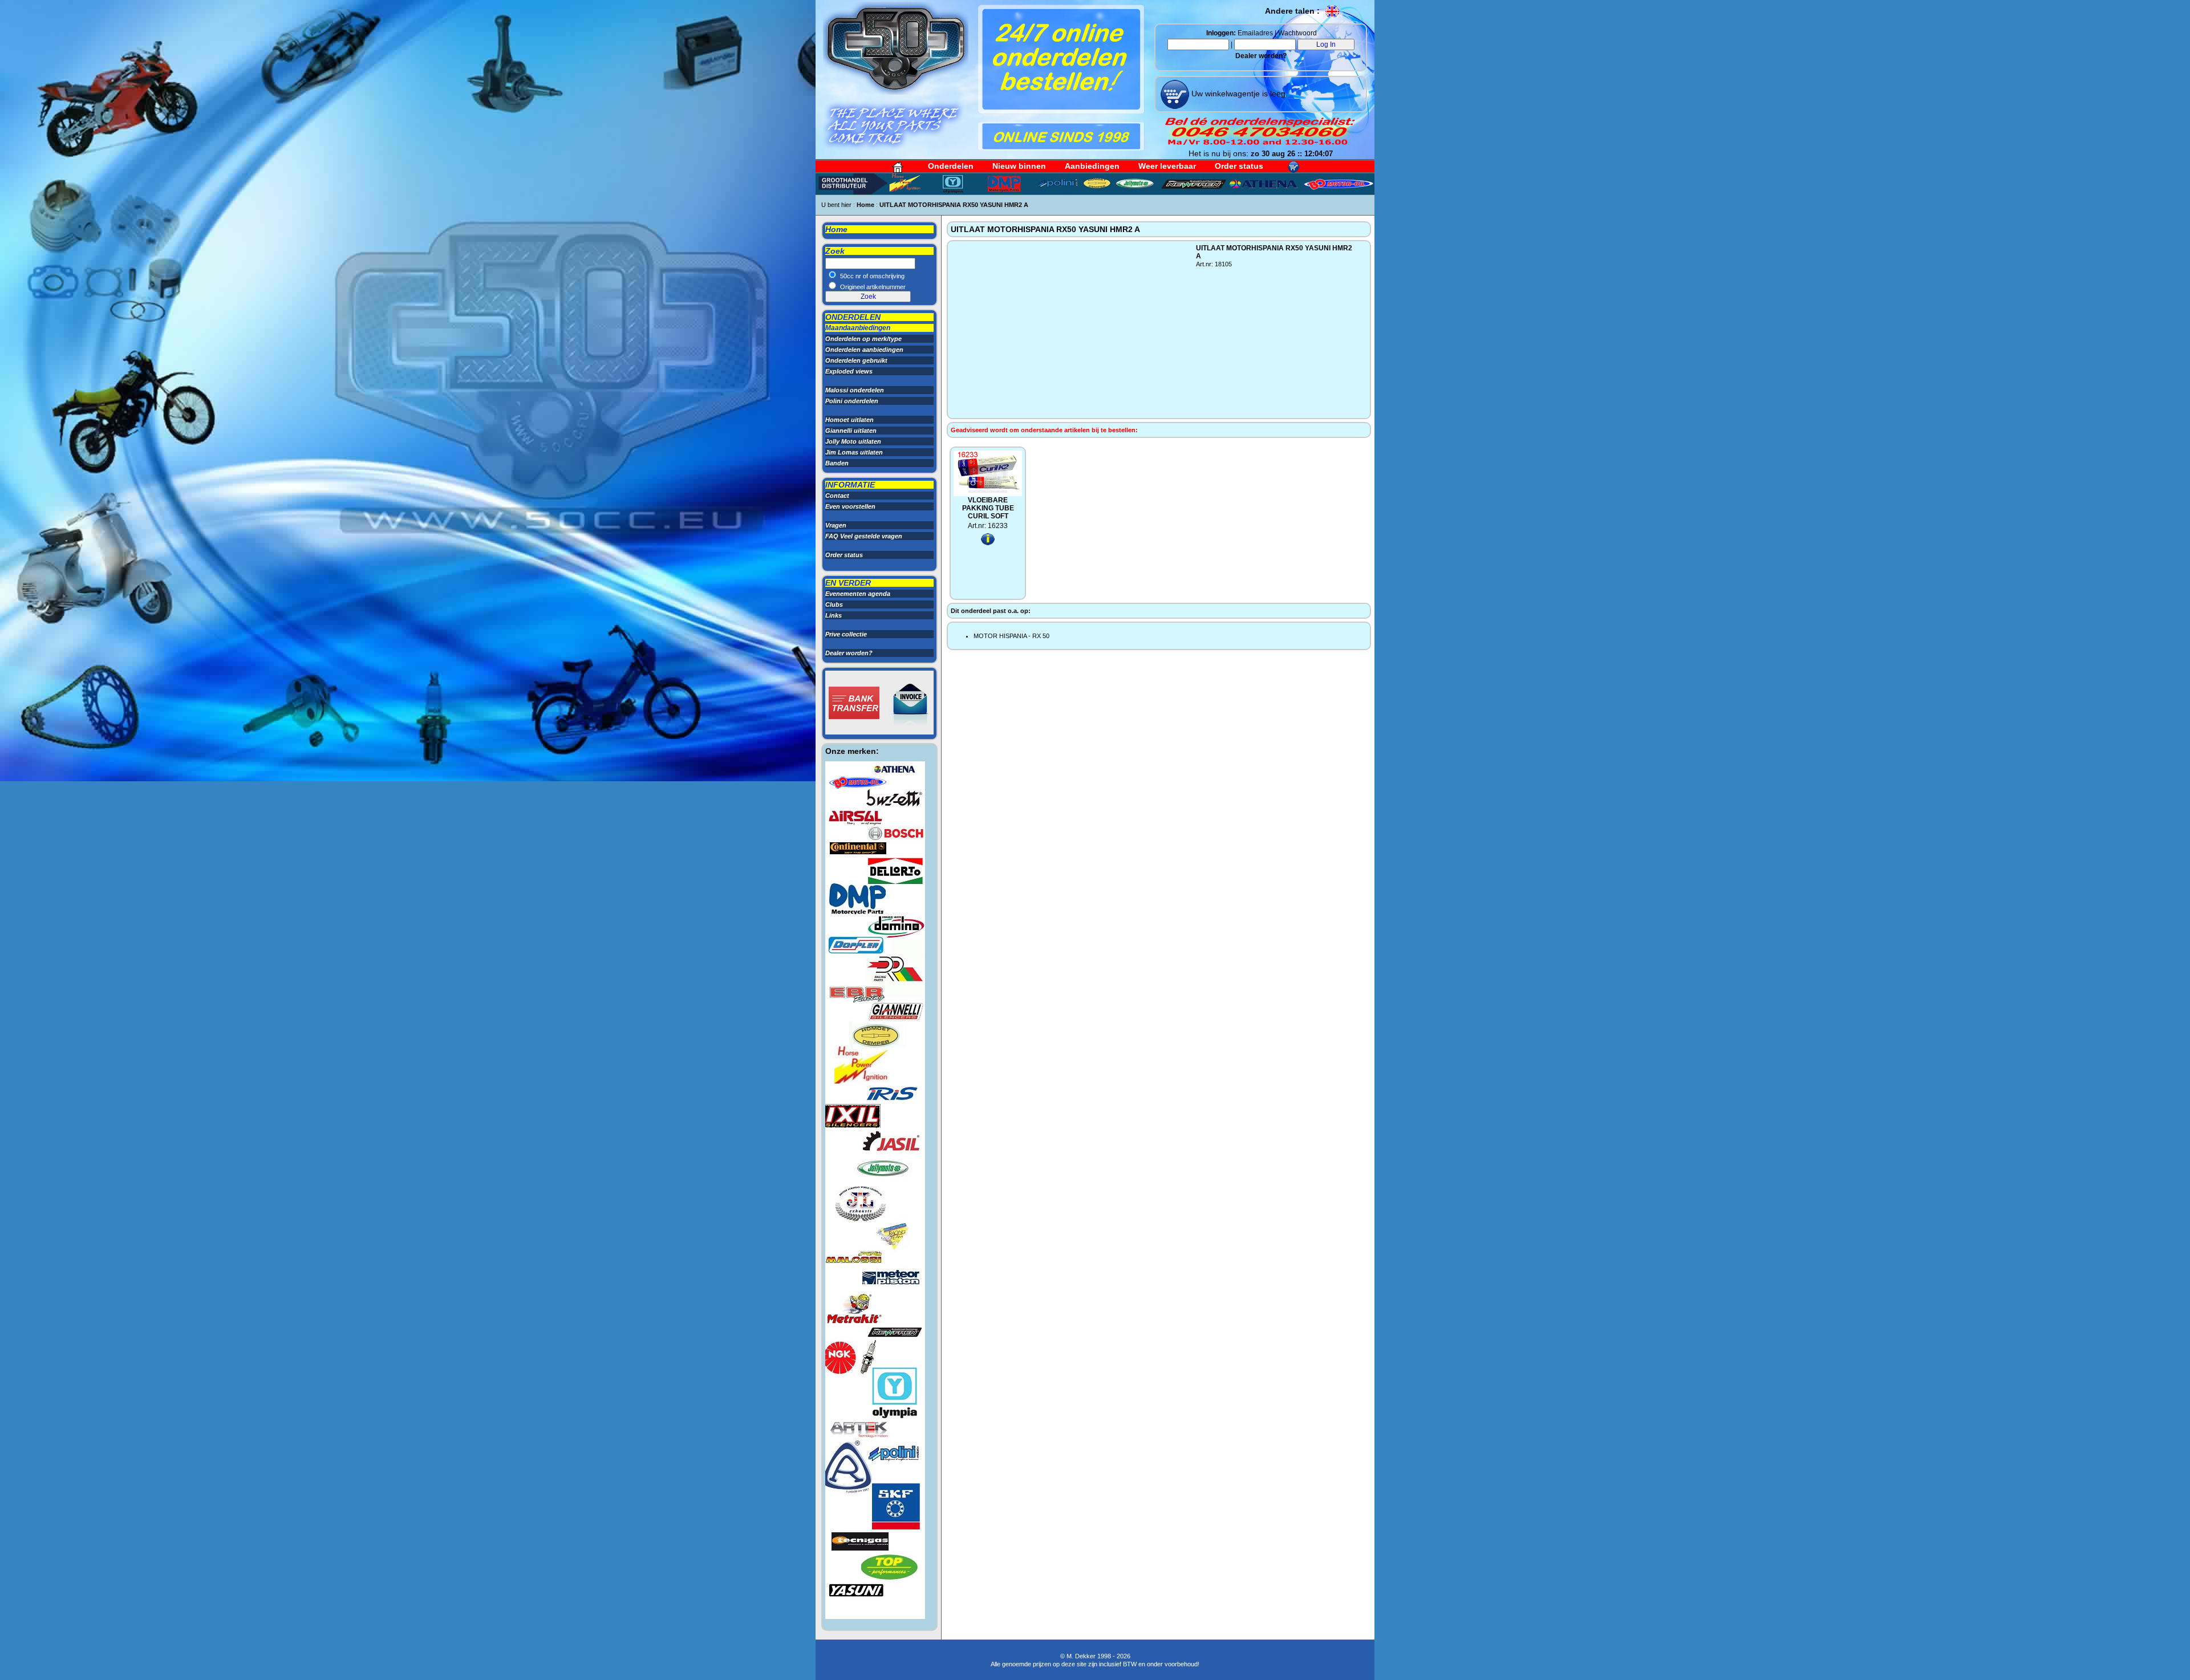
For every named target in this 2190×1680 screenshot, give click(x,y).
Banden (837, 463)
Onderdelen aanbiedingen (864, 350)
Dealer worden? (1261, 56)
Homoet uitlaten (849, 420)
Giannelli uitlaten (851, 431)
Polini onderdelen (852, 401)
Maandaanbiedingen (858, 328)
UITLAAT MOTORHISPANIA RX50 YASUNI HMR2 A (954, 205)
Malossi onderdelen (855, 390)
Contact (837, 496)
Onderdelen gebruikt (856, 360)
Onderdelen (951, 166)
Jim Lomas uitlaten (854, 452)
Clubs (834, 604)
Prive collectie (846, 634)
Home (865, 205)
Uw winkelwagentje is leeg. (1238, 94)
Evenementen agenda (858, 594)
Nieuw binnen (1019, 166)
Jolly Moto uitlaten (853, 441)
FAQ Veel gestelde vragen (864, 536)
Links (834, 615)
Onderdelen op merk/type (863, 339)
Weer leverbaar (1167, 166)
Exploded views (849, 371)
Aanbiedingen (1092, 166)
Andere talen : (1293, 11)
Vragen (836, 525)
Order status (1239, 166)
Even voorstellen (850, 506)
